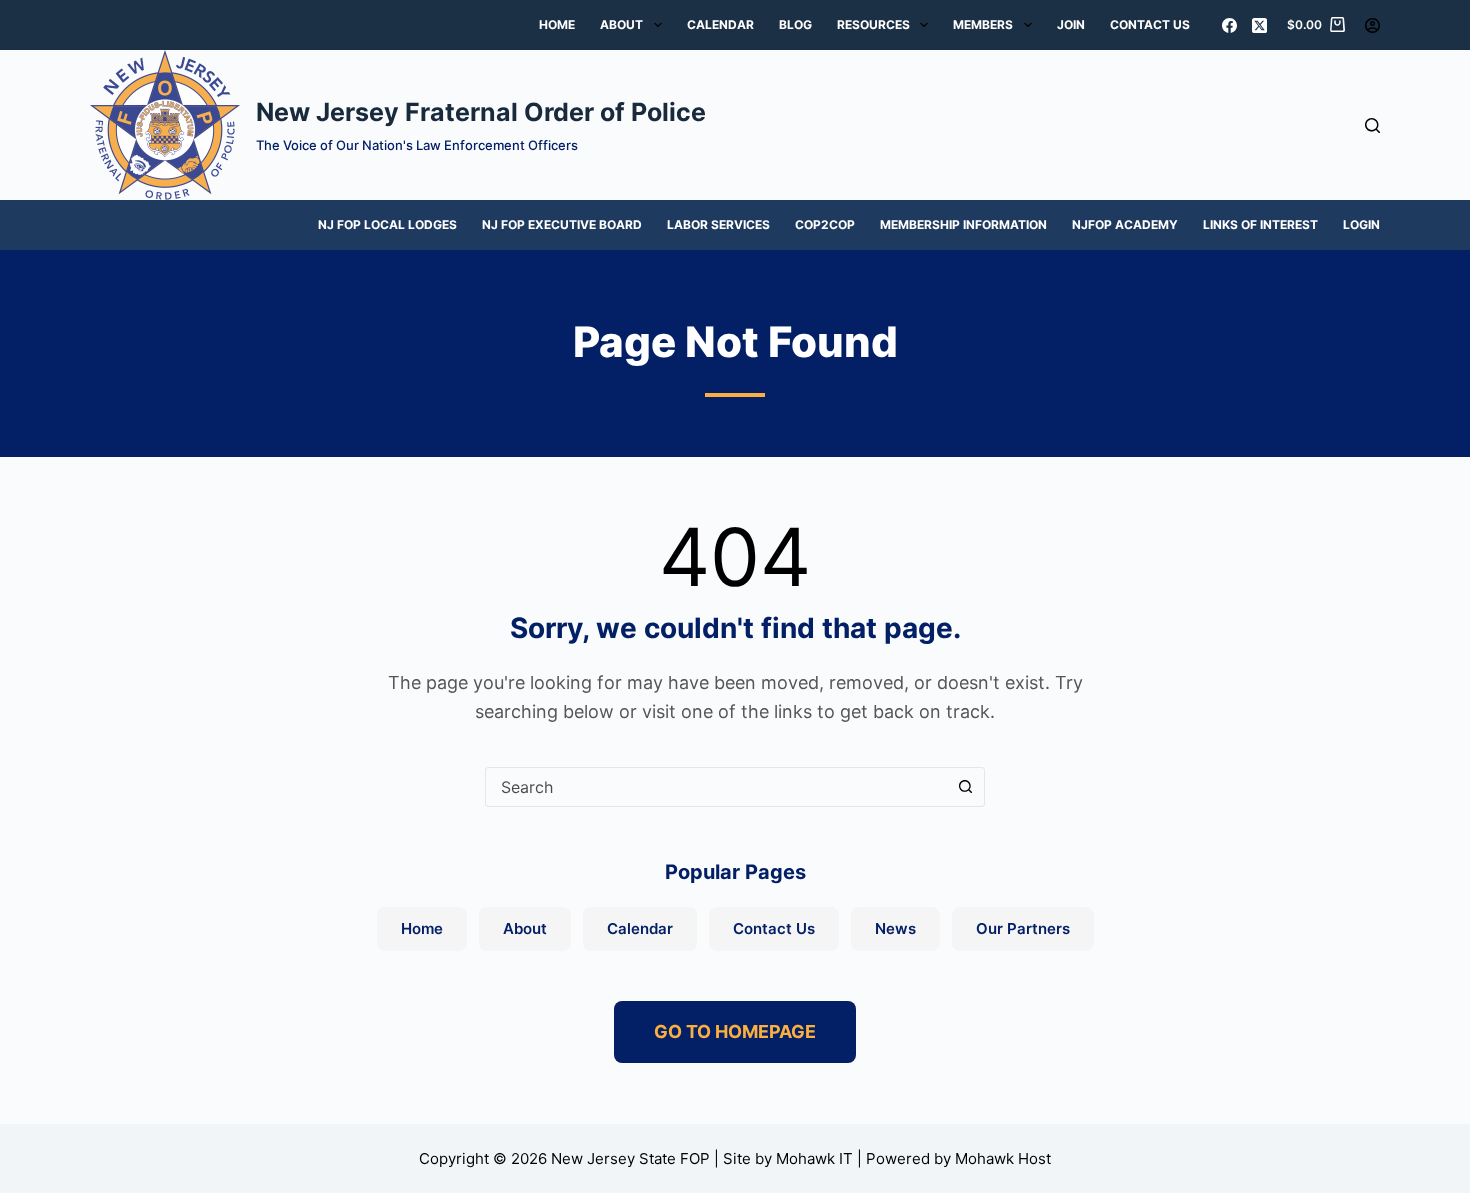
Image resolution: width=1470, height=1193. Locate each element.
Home (557, 24)
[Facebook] (1229, 25)
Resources (873, 24)
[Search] (1372, 125)
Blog (795, 24)
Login (1361, 224)
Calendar (720, 24)
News (895, 928)
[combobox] (716, 787)
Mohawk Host (1003, 1158)
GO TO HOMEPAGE (735, 1031)
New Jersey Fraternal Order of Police (481, 112)
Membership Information (963, 224)
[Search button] (965, 787)
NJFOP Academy (1125, 224)
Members (983, 24)
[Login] (1372, 25)
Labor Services (718, 224)
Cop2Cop (825, 224)
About (621, 24)
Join (1071, 24)
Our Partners (1023, 928)
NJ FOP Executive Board (562, 224)
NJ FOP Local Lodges (387, 224)
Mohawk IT (814, 1158)
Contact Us (1150, 24)
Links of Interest (1260, 224)
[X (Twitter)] (1259, 25)
